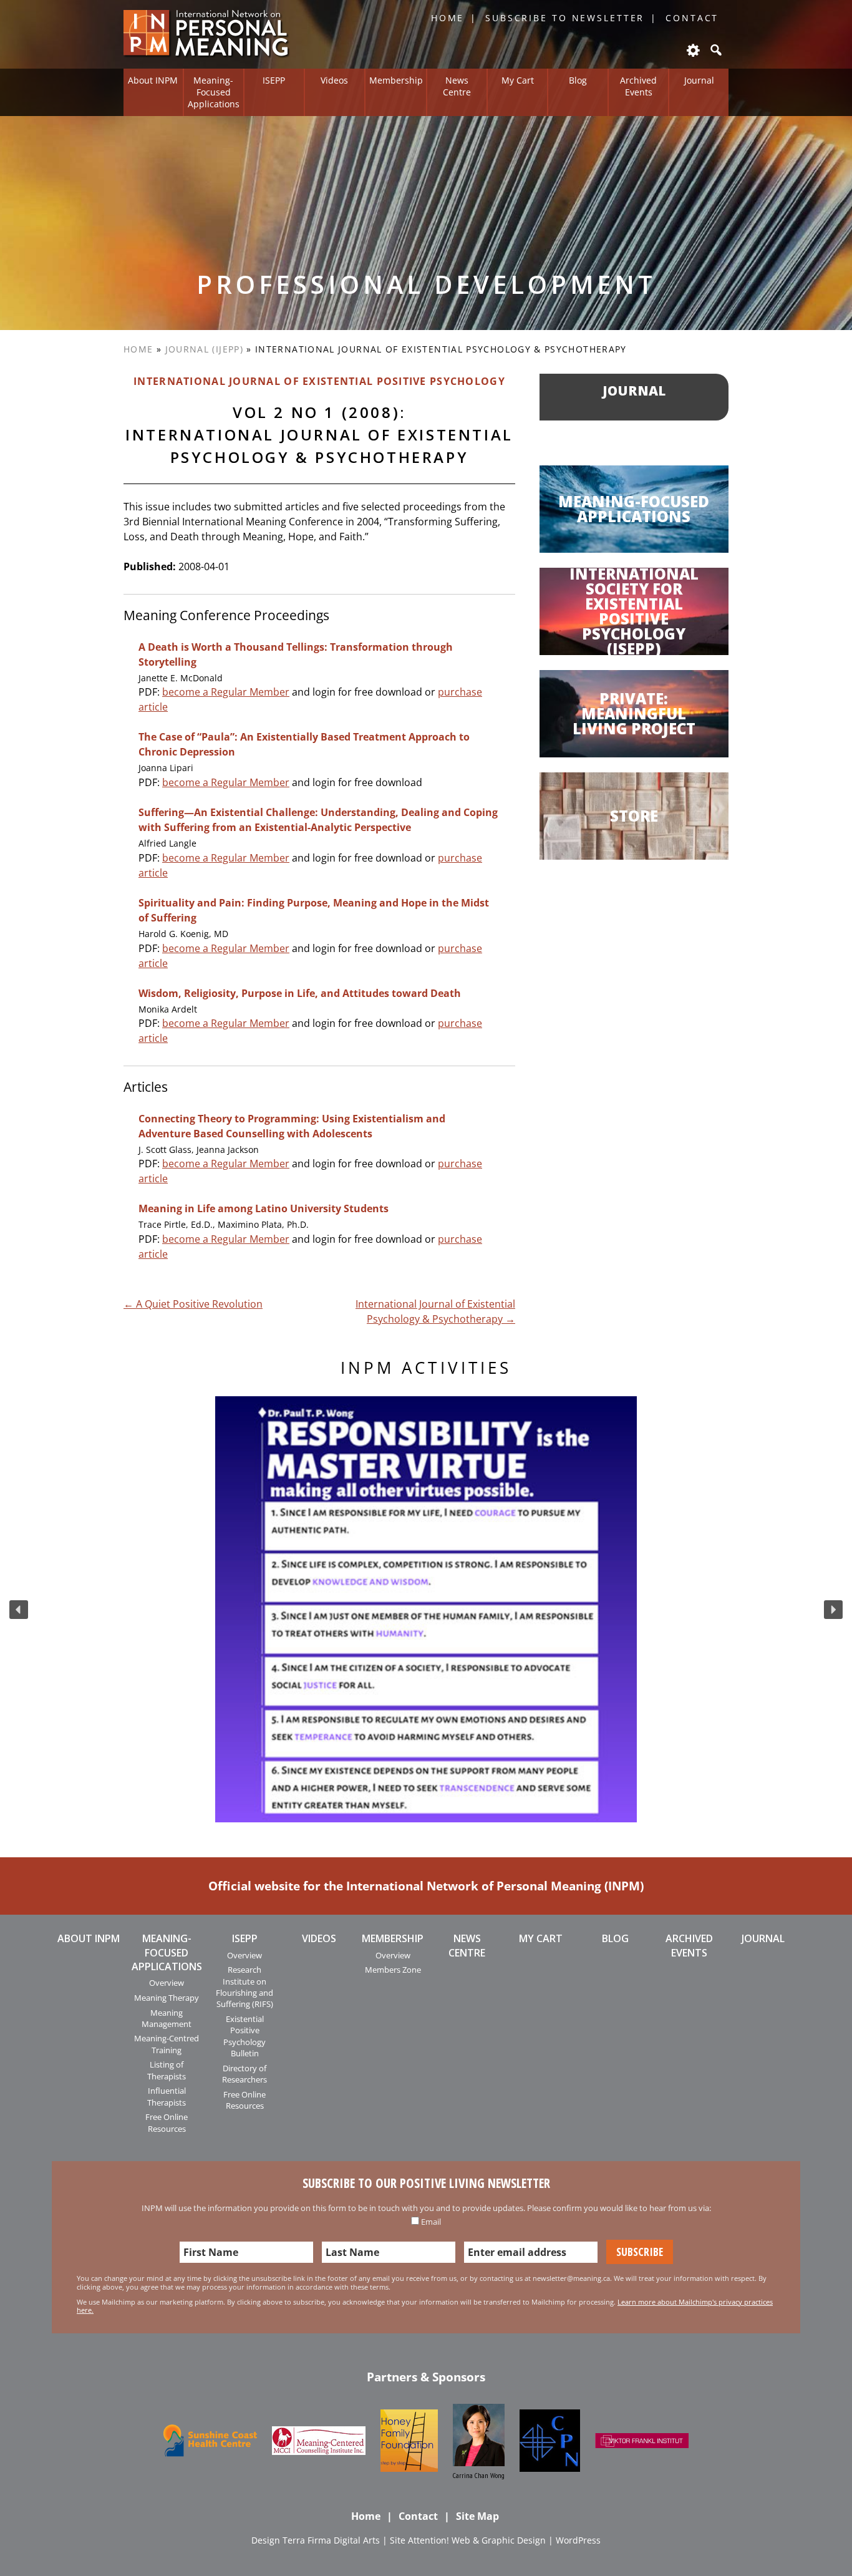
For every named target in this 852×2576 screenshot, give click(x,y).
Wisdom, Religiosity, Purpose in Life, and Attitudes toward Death (300, 993)
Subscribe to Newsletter (565, 18)
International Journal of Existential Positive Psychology (319, 381)
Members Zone (393, 1970)
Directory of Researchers (244, 2074)
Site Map (477, 2516)
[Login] (692, 50)
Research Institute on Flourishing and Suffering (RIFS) (244, 1987)
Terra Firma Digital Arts (331, 2540)
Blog (578, 80)
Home (448, 18)
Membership (396, 80)
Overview (167, 1983)
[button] (19, 1610)
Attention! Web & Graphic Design (477, 2540)
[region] (426, 1609)
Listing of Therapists (167, 2070)
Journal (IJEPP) (204, 349)
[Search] (715, 50)
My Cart (518, 80)
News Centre (457, 86)
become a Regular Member (226, 692)
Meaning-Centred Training (167, 2044)
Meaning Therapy (167, 1998)
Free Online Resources (167, 2122)
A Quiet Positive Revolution (193, 1304)
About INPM (153, 80)
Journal (699, 80)
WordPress (578, 2540)
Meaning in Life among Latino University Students (264, 1208)
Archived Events (638, 86)
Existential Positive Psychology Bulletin (244, 2036)
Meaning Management (167, 2018)
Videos (334, 80)
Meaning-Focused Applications (214, 92)
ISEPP (274, 80)
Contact (692, 18)
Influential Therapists (167, 2096)
